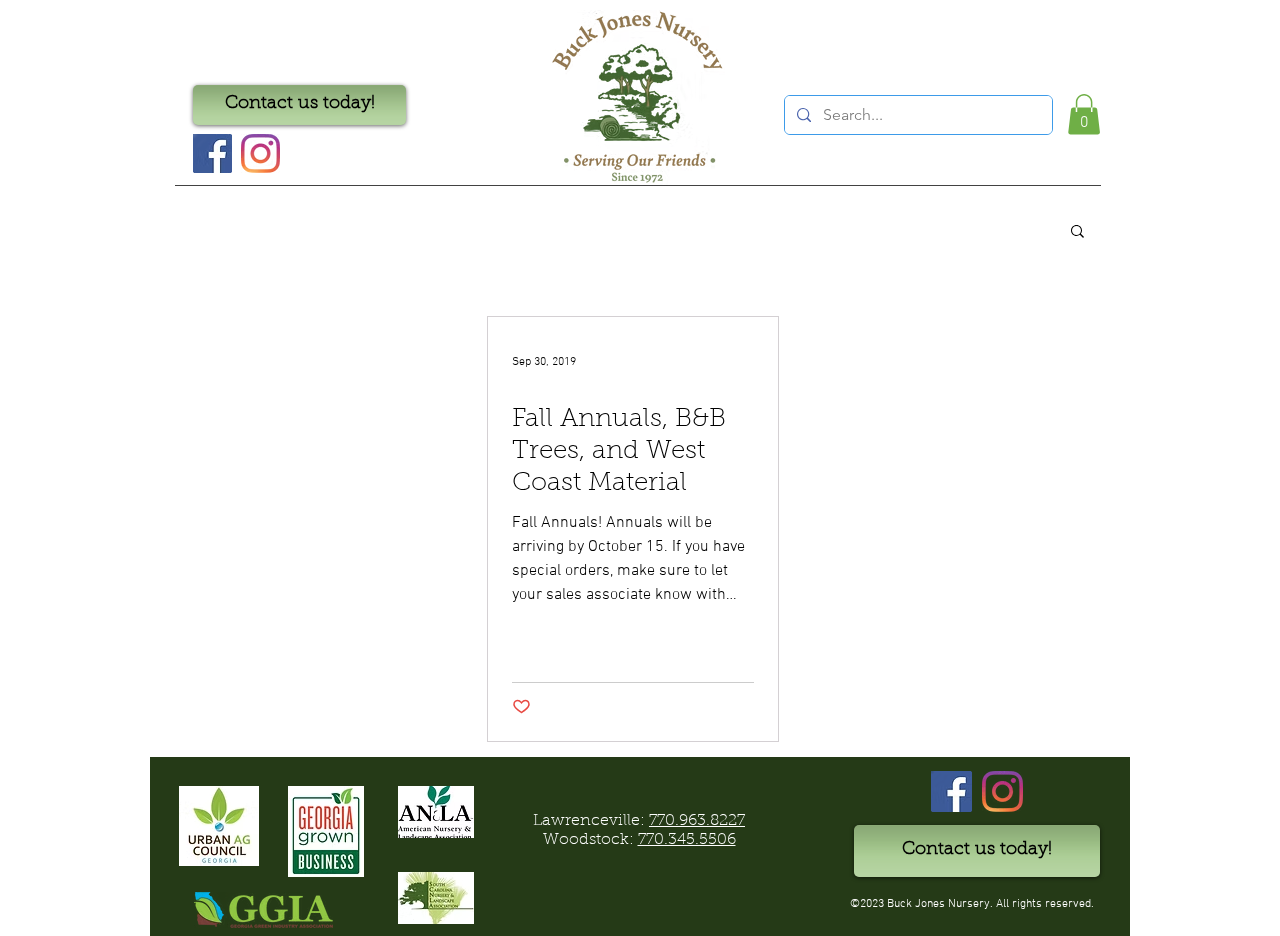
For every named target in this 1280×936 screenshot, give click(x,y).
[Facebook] (951, 791)
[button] (1084, 114)
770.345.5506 (687, 840)
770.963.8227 (697, 821)
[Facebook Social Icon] (212, 153)
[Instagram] (260, 153)
